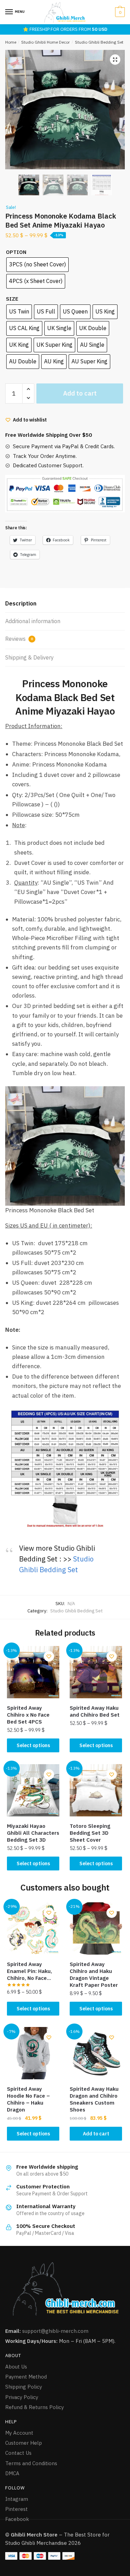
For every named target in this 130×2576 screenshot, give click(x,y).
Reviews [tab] (19, 639)
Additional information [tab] (33, 621)
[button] (115, 60)
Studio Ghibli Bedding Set (99, 42)
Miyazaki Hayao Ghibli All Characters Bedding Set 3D (33, 1833)
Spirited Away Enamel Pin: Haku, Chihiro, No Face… (29, 1971)
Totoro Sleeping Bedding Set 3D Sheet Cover (90, 1833)
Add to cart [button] (96, 2134)
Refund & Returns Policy (34, 2407)
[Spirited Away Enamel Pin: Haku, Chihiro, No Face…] (33, 1928)
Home (11, 42)
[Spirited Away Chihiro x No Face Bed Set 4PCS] (33, 1672)
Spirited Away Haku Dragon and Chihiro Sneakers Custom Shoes (94, 2099)
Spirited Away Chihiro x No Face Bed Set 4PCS (28, 1715)
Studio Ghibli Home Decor (45, 42)
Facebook (17, 2519)
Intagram (17, 2499)
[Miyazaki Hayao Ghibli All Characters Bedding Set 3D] (33, 1790)
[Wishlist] (49, 1656)
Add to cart (80, 393)
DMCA (12, 2473)
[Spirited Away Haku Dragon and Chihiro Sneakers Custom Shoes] (96, 2053)
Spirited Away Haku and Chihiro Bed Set (95, 1711)
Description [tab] (21, 603)
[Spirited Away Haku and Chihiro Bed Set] (96, 1672)
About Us (16, 2367)
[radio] (37, 265)
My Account (19, 2433)
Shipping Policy (24, 2387)
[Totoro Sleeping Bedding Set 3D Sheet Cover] (96, 1790)
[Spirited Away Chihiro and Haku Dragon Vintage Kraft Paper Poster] (96, 1928)
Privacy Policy (22, 2397)
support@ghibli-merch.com (55, 2331)
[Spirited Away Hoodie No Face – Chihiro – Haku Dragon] (33, 2053)
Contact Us (18, 2453)
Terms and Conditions (31, 2463)
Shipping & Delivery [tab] (29, 657)
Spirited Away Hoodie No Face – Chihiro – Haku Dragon (28, 2099)
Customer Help (24, 2443)
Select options (33, 1745)
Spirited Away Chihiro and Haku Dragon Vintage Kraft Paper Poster (94, 1975)
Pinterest (16, 2509)
